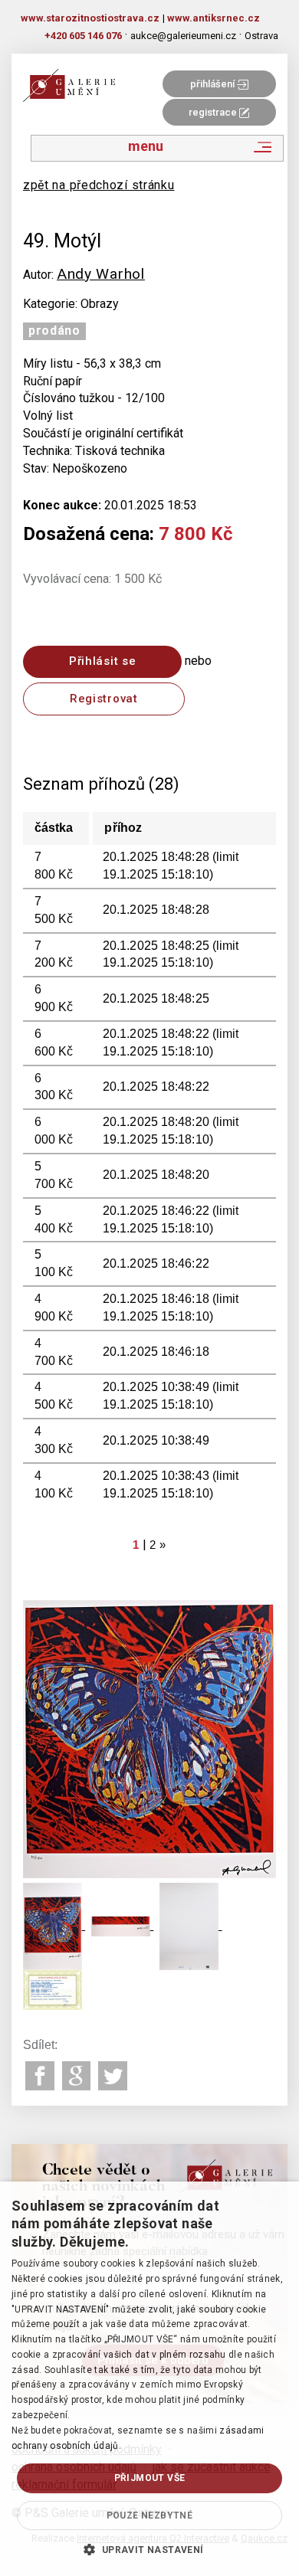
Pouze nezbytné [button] (150, 2515)
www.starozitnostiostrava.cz (90, 18)
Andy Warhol (101, 274)
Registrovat (104, 699)
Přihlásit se (102, 661)
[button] (149, 2549)
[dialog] (149, 2379)
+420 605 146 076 (83, 36)
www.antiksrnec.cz (214, 18)
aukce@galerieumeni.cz (183, 36)
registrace (214, 112)
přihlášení (214, 84)
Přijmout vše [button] (150, 2478)
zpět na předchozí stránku (99, 185)
